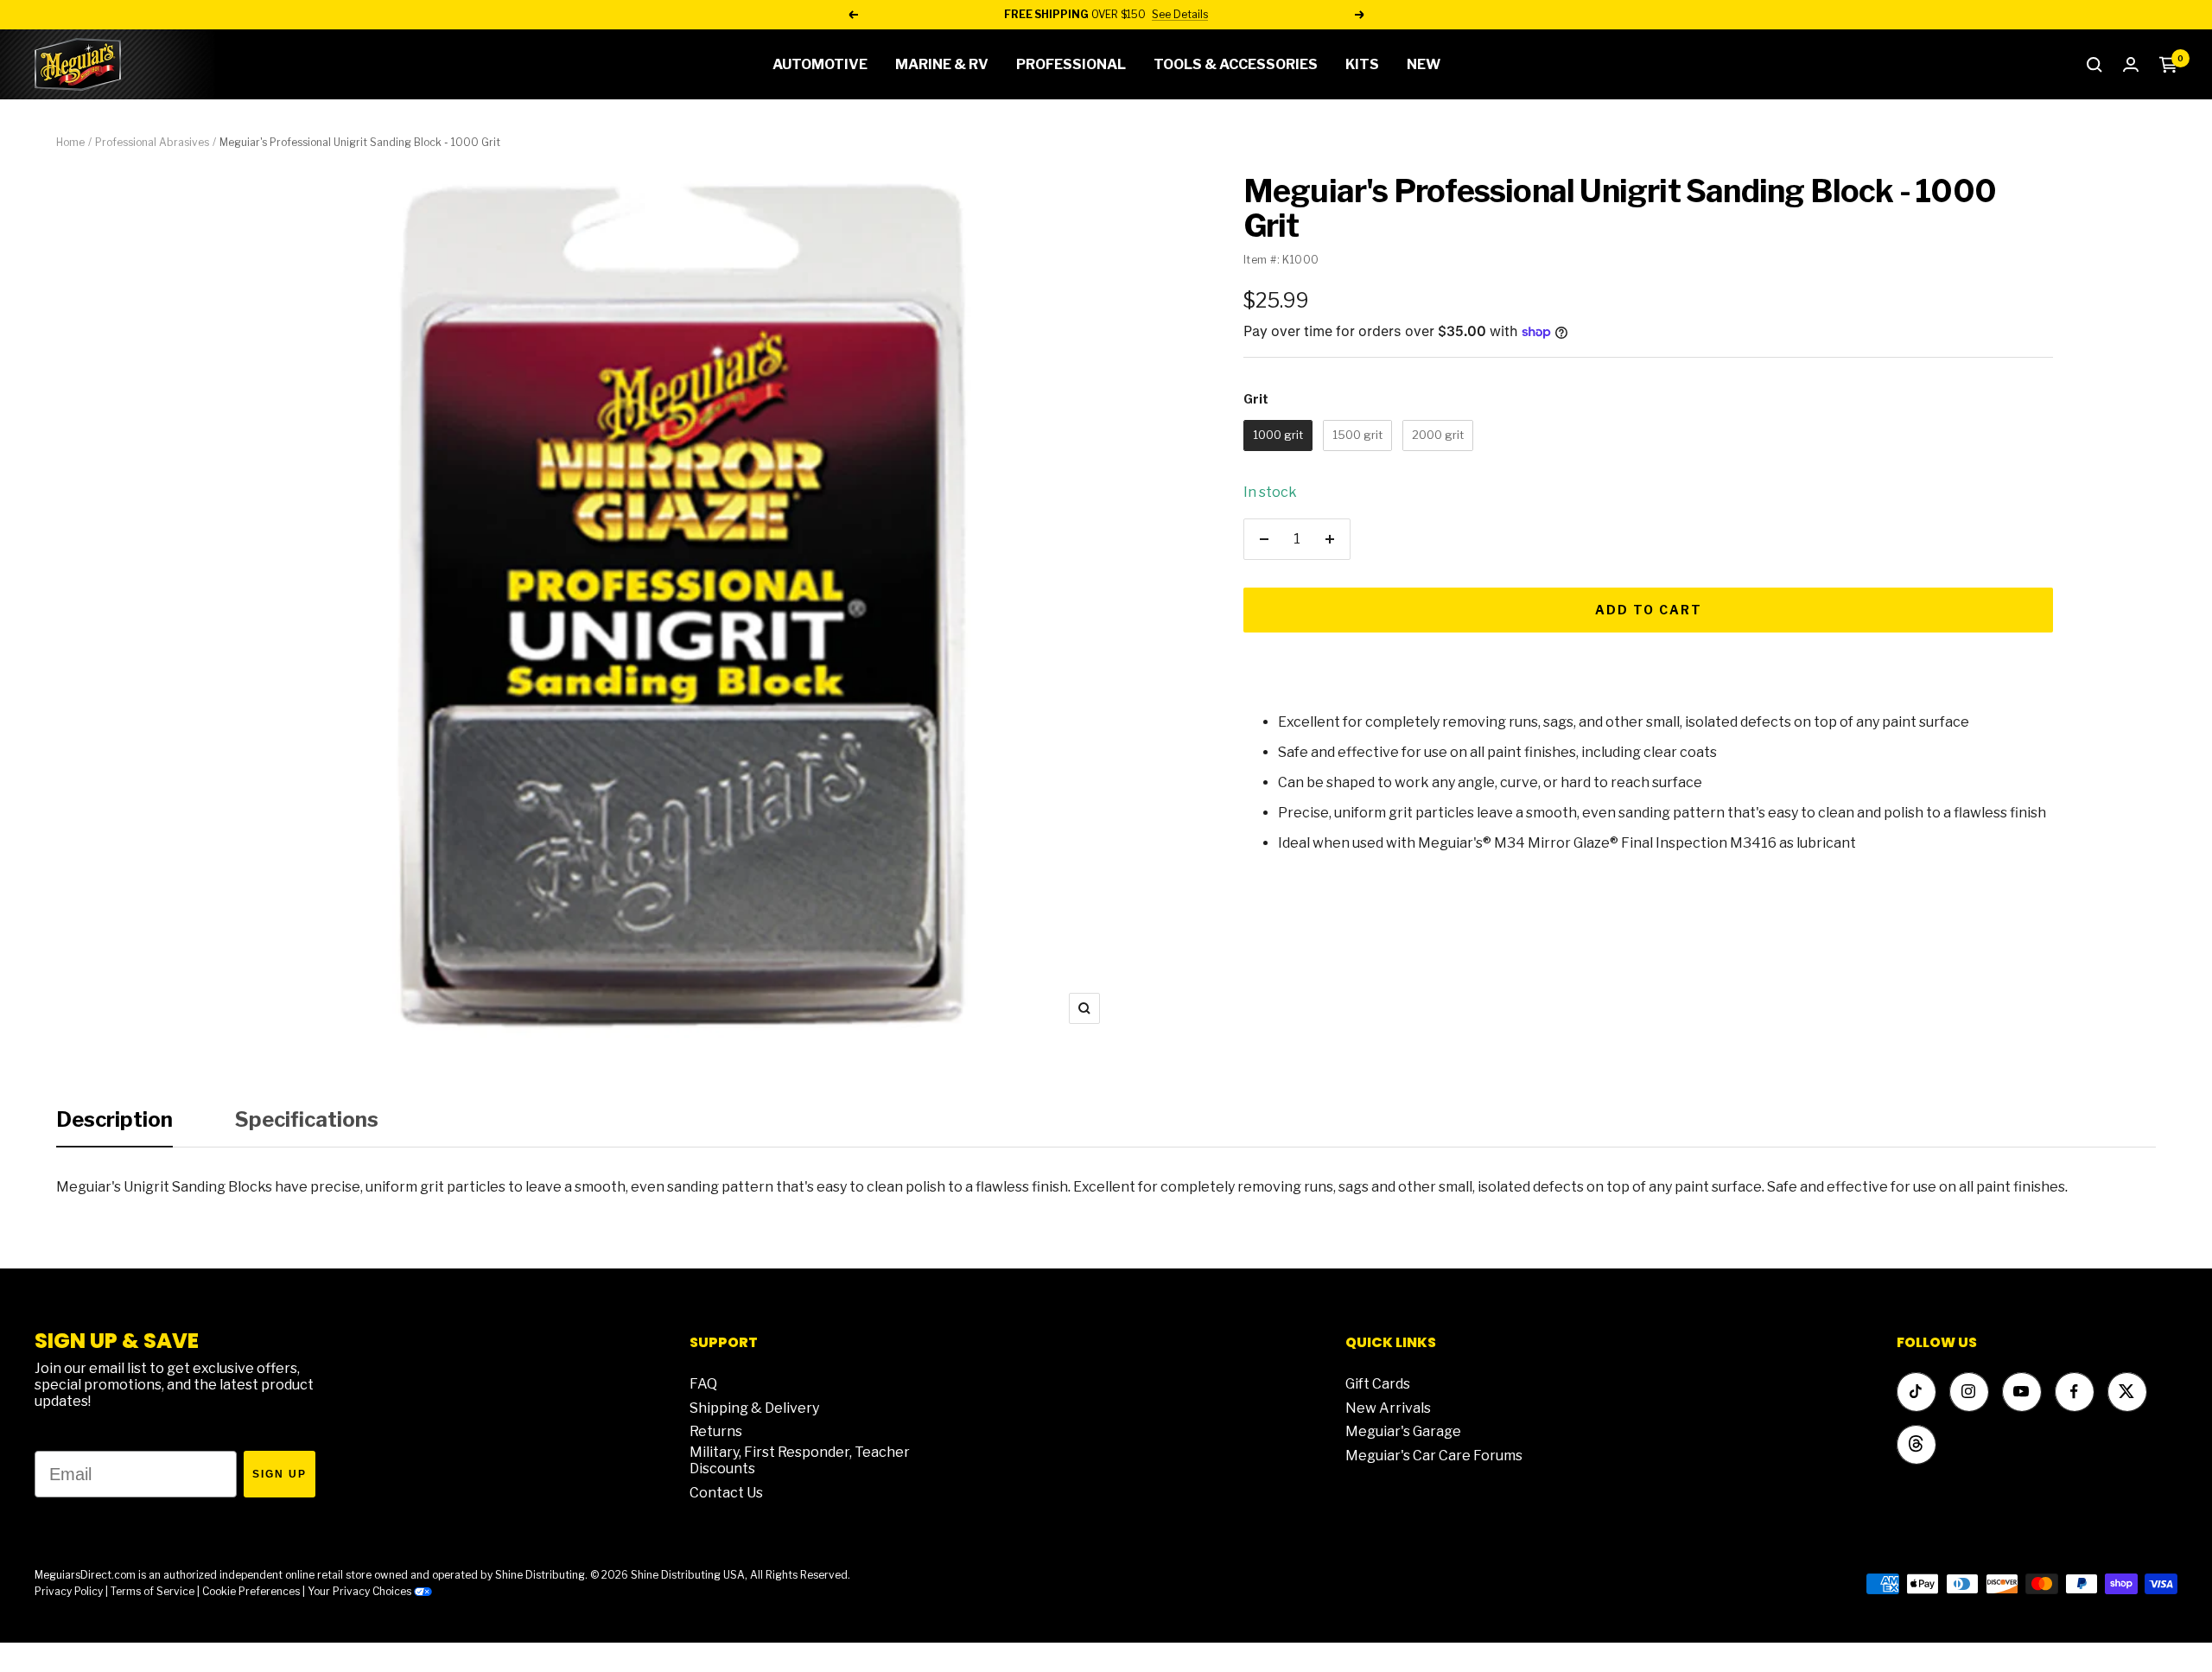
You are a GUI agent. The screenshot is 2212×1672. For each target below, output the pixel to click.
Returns (716, 1431)
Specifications (307, 1119)
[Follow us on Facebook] (2074, 1392)
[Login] (2131, 64)
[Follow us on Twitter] (2127, 1392)
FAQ (703, 1384)
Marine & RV (942, 64)
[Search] (2094, 65)
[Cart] (2168, 65)
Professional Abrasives (152, 142)
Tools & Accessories (1236, 64)
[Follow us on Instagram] (1969, 1392)
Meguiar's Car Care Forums (1434, 1456)
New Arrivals (1388, 1408)
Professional (1071, 64)
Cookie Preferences (251, 1591)
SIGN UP (280, 1474)
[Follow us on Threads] (1916, 1444)
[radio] (1278, 435)
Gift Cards (1378, 1384)
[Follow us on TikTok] (1916, 1392)
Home (70, 142)
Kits (1362, 64)
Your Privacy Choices (361, 1591)
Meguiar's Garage (1403, 1431)
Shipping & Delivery (754, 1408)
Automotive (820, 64)
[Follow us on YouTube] (2021, 1392)
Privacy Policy (69, 1591)
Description (114, 1119)
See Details (1180, 14)
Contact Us (726, 1493)
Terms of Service (153, 1591)
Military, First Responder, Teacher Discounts (800, 1460)
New (1424, 64)
